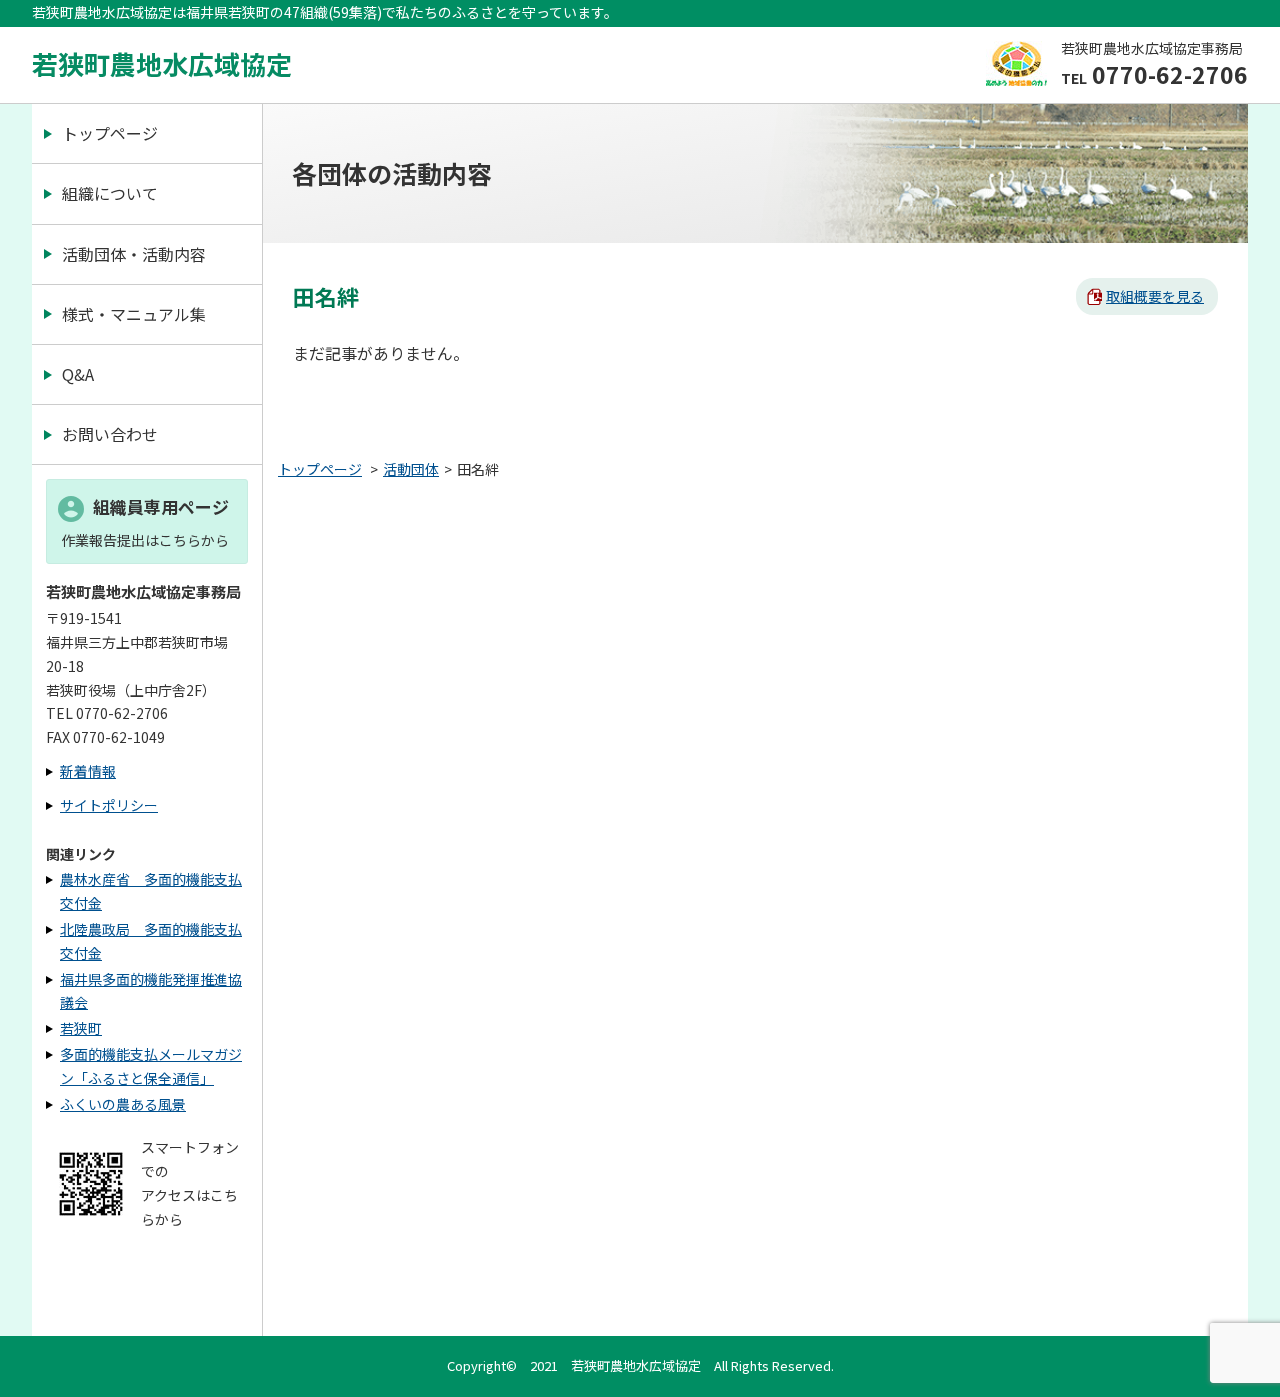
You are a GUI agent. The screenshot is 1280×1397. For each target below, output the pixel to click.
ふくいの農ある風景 (123, 1104)
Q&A (78, 374)
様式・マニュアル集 (134, 314)
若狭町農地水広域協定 (162, 63)
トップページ (110, 133)
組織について (110, 193)
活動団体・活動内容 (134, 254)
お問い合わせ (110, 434)
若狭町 (81, 1028)
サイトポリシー (109, 805)
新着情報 (88, 771)
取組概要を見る (1155, 296)
